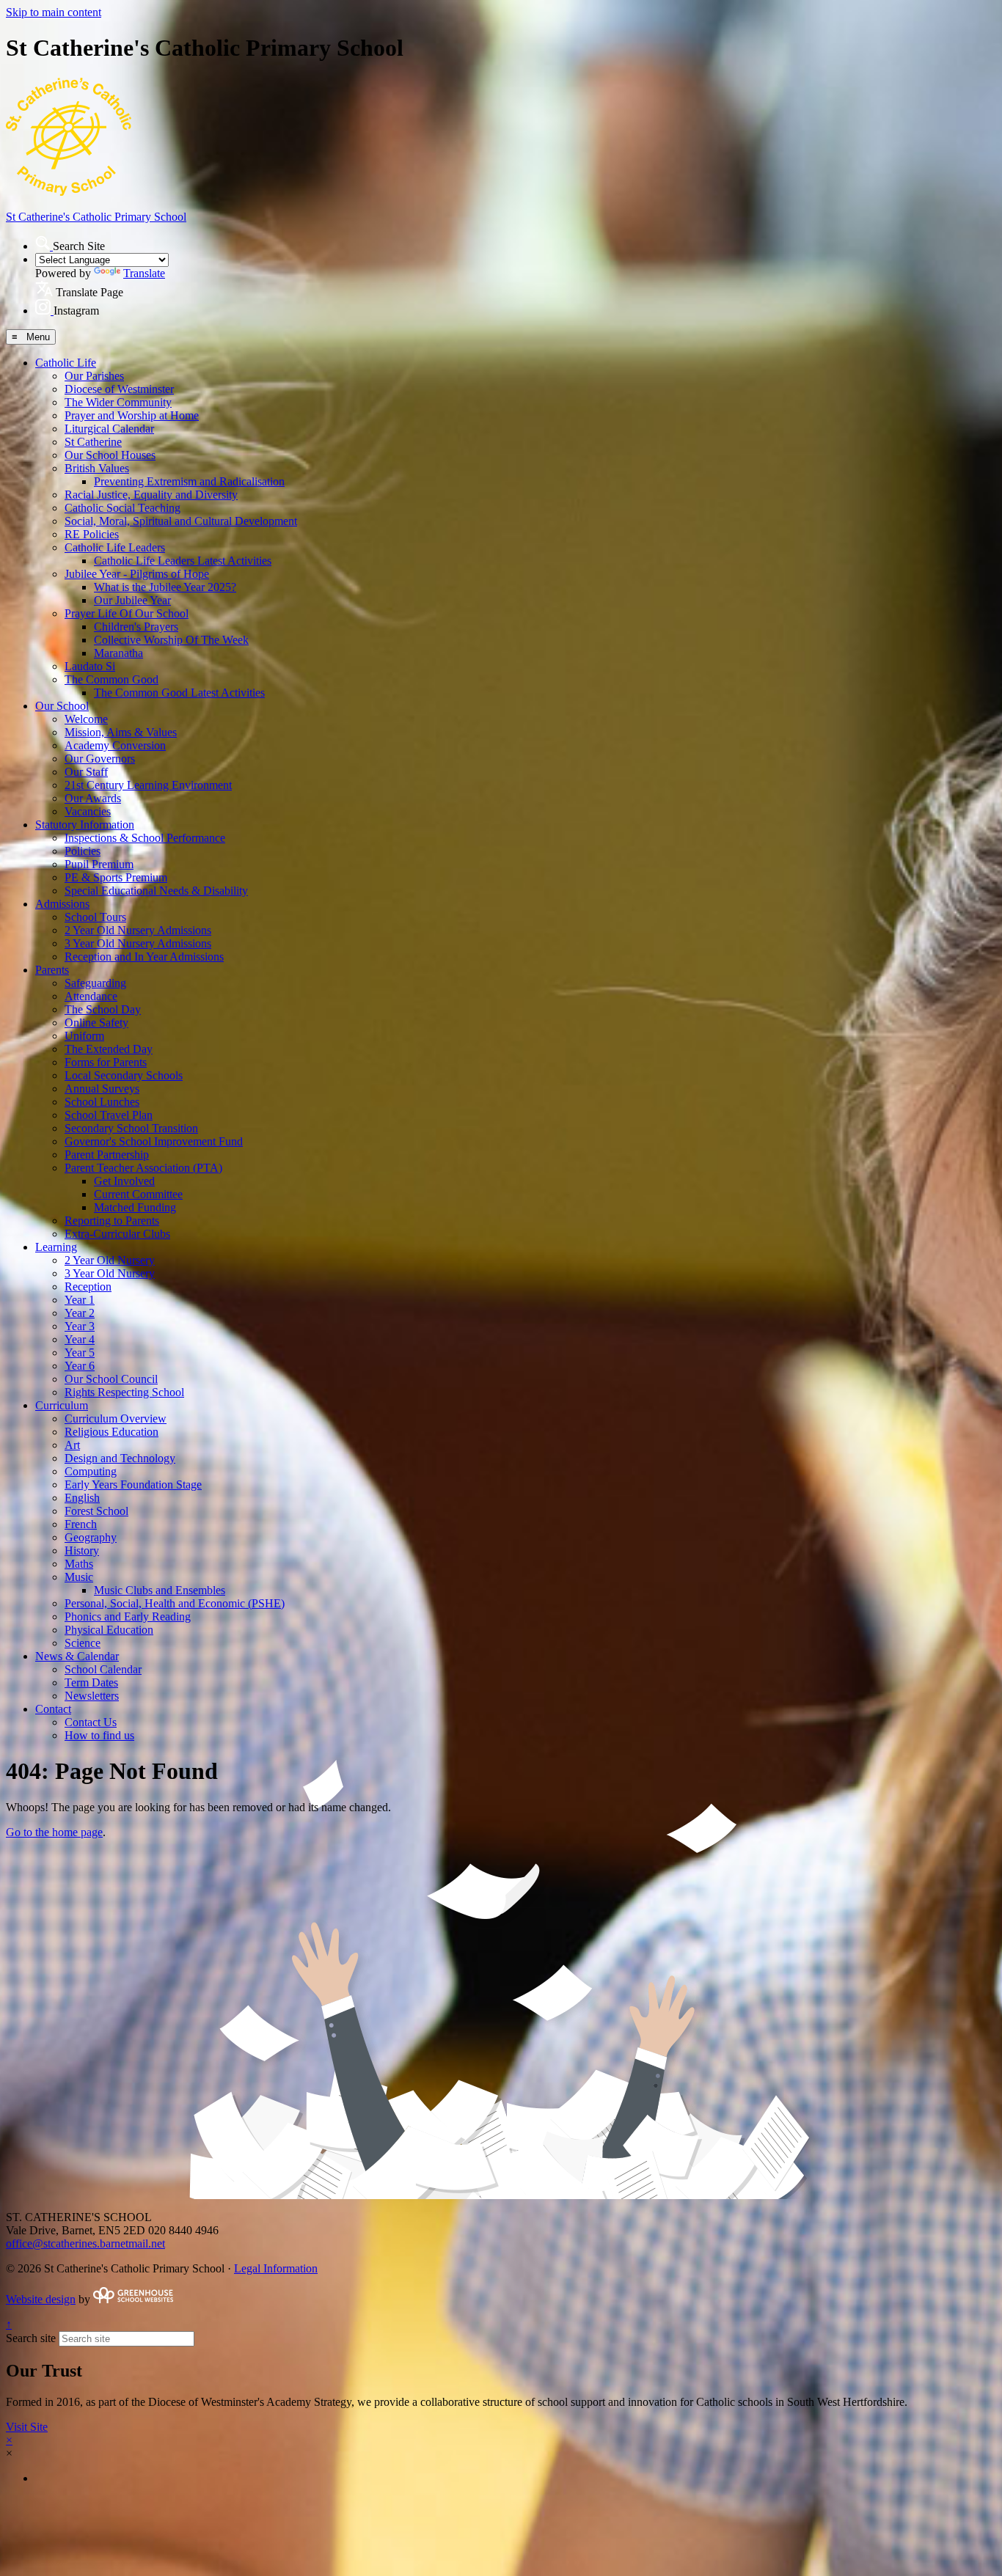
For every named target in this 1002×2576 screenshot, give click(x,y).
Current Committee (138, 1194)
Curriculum (62, 1405)
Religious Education (111, 1432)
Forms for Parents (106, 1062)
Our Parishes (94, 376)
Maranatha (118, 653)
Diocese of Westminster (119, 389)
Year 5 (80, 1353)
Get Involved (124, 1181)
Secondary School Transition (131, 1128)
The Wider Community (118, 402)
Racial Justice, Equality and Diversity (151, 495)
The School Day (103, 1009)
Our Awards (93, 798)
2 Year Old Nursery (110, 1260)
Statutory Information (85, 825)
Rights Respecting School (124, 1392)
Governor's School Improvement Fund (154, 1141)
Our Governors (100, 759)
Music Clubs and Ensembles (160, 1590)
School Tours (95, 917)
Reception (88, 1287)
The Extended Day (109, 1049)
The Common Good (111, 679)
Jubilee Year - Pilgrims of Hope (137, 574)
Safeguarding (95, 983)
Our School (62, 706)
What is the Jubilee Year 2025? (165, 587)
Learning (56, 1247)
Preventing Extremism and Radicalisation (189, 481)
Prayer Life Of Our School (127, 613)
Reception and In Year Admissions (144, 957)
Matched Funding (135, 1207)
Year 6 (80, 1366)
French (81, 1524)
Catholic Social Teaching (122, 508)
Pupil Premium (99, 864)
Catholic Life (66, 363)
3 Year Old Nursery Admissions (138, 943)
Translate (144, 273)
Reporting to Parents (112, 1221)
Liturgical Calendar (109, 429)
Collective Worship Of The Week (171, 640)
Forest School (96, 1511)
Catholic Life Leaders (115, 547)
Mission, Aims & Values (121, 732)
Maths (79, 1564)
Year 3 (80, 1326)
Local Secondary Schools (124, 1075)
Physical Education (109, 1630)
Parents (52, 970)
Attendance (91, 996)
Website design (41, 2299)
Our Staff (86, 772)
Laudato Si (90, 666)
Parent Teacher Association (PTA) (143, 1168)
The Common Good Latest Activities (179, 693)
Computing (91, 1471)
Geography (91, 1537)
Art (72, 1445)
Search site (31, 2338)
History (82, 1551)
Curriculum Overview (116, 1419)
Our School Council (111, 1379)
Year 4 (80, 1339)
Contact (53, 1709)
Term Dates (91, 1683)
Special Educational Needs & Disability (156, 891)
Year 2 (80, 1313)
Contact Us (91, 1722)
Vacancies (88, 811)
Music (79, 1577)
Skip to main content (54, 12)
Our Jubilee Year (132, 600)
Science (83, 1643)
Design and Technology (120, 1458)
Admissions (62, 904)
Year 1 (80, 1300)
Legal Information (276, 2268)
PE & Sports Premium (116, 877)
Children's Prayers (136, 627)
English (82, 1498)
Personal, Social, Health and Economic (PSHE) (175, 1603)
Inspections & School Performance (145, 838)
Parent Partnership (107, 1155)
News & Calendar (77, 1656)
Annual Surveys (102, 1089)
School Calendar (103, 1669)
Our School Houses (110, 455)
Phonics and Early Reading (128, 1617)
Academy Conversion (115, 745)
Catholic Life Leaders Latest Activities (183, 561)
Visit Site (27, 2427)
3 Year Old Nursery (110, 1273)
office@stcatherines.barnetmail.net (85, 2243)
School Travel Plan (109, 1115)
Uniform (84, 1036)
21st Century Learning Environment (148, 785)
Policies (83, 851)
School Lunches (102, 1102)
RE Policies (92, 534)
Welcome (86, 719)
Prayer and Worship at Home (132, 415)
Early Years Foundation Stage (133, 1485)
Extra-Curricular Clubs (117, 1234)
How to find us (99, 1735)
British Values (97, 468)
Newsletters (92, 1696)
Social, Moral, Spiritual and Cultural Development (181, 521)
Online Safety (96, 1023)
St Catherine (93, 442)
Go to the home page (54, 1832)
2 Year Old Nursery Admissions (138, 930)
